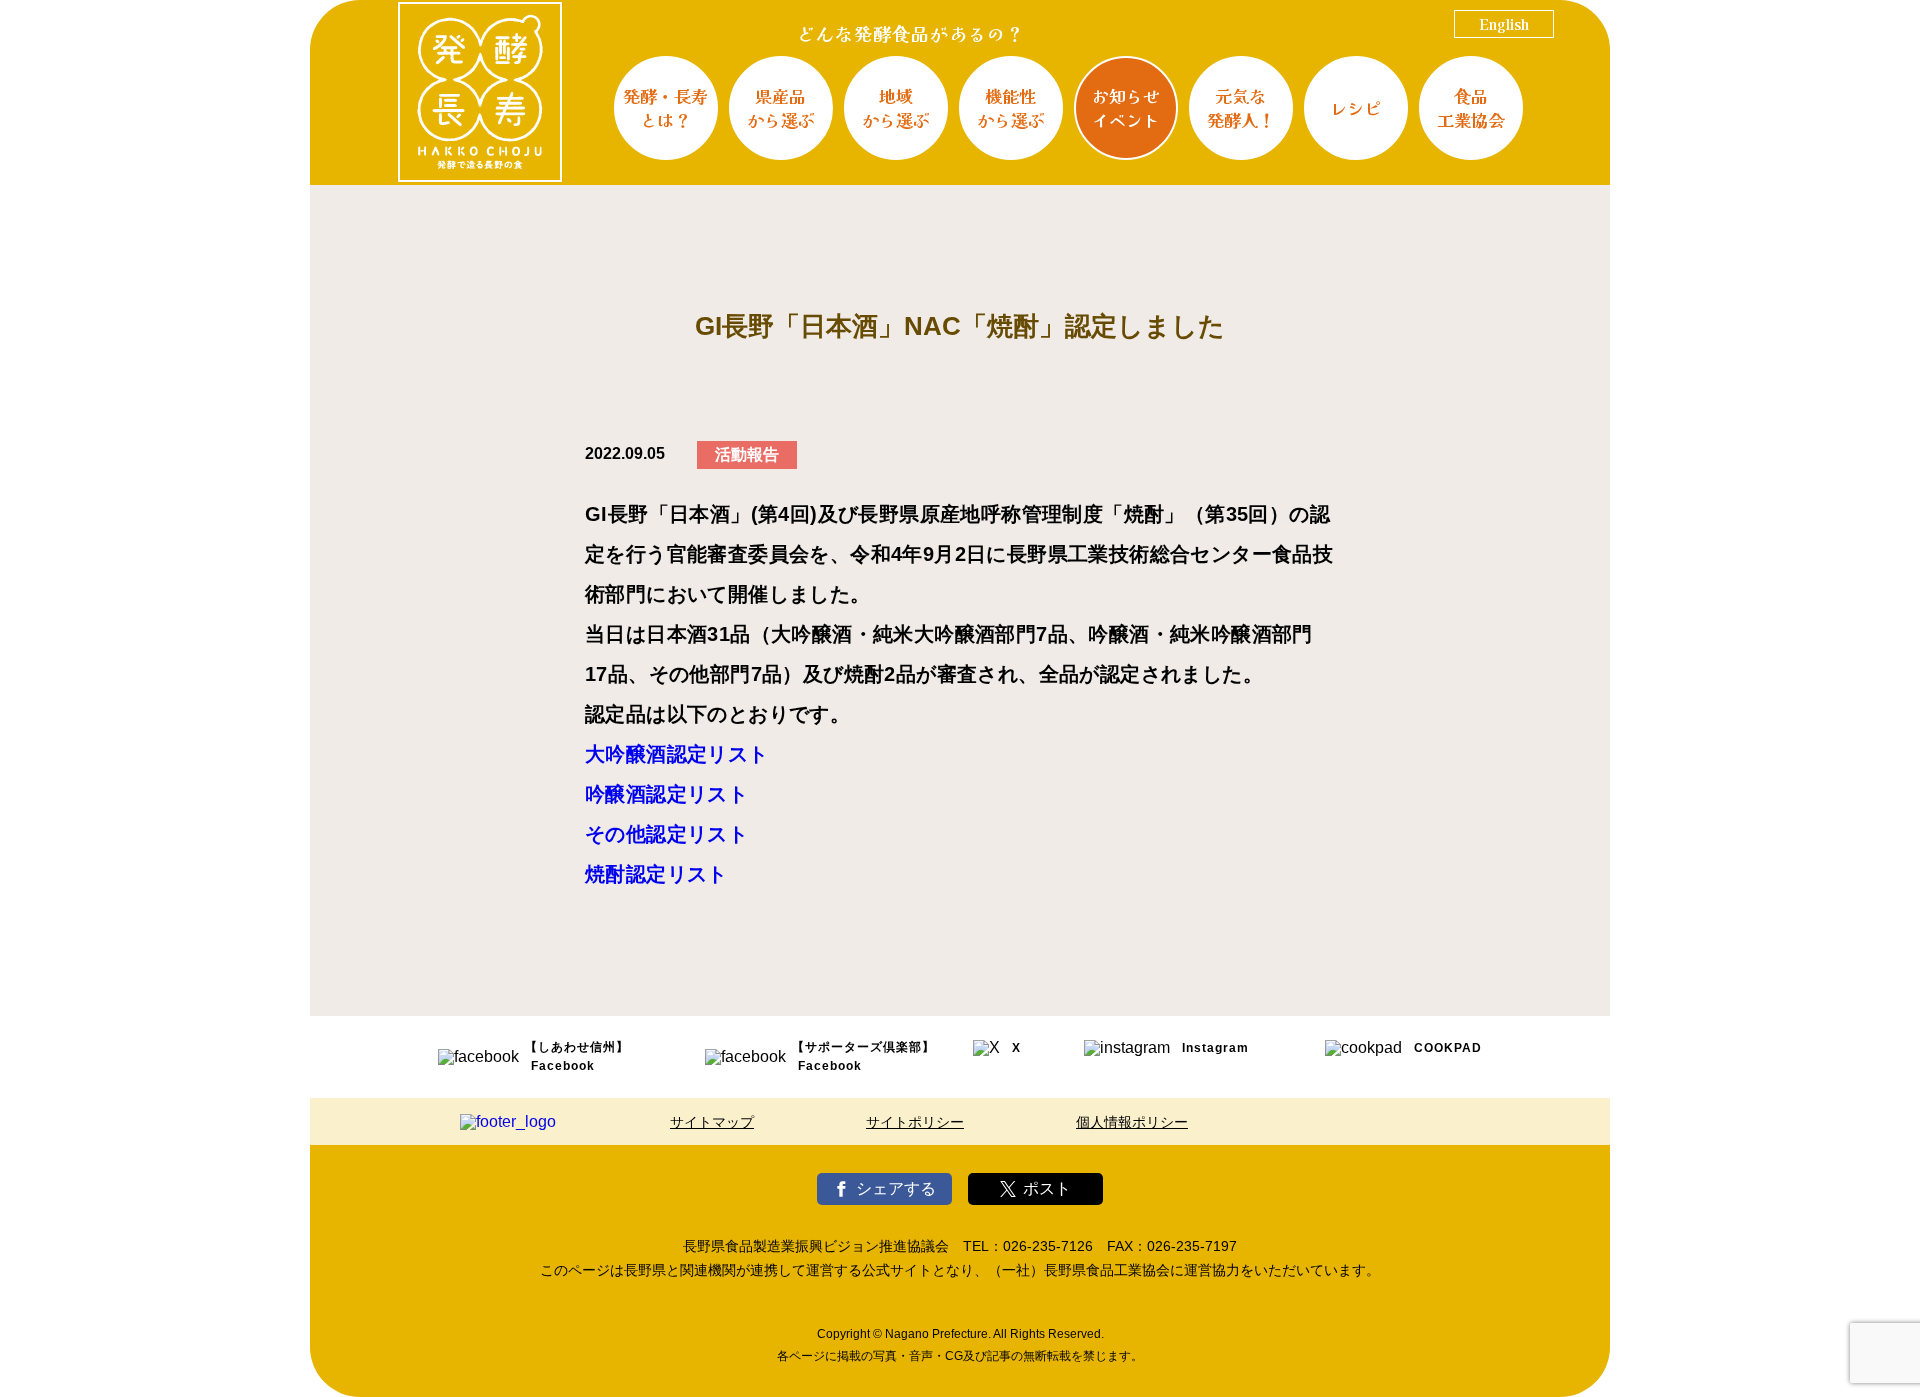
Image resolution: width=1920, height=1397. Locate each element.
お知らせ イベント (1126, 107)
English (1504, 24)
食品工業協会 (1471, 107)
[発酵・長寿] (480, 92)
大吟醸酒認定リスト (677, 754)
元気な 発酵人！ (1241, 107)
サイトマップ (712, 1122)
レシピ (1355, 107)
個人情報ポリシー (1132, 1122)
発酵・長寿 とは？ (665, 107)
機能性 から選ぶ (1011, 107)
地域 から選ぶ (896, 107)
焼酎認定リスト (656, 874)
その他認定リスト (666, 834)
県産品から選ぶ (781, 107)
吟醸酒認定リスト (666, 794)
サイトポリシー (915, 1122)
